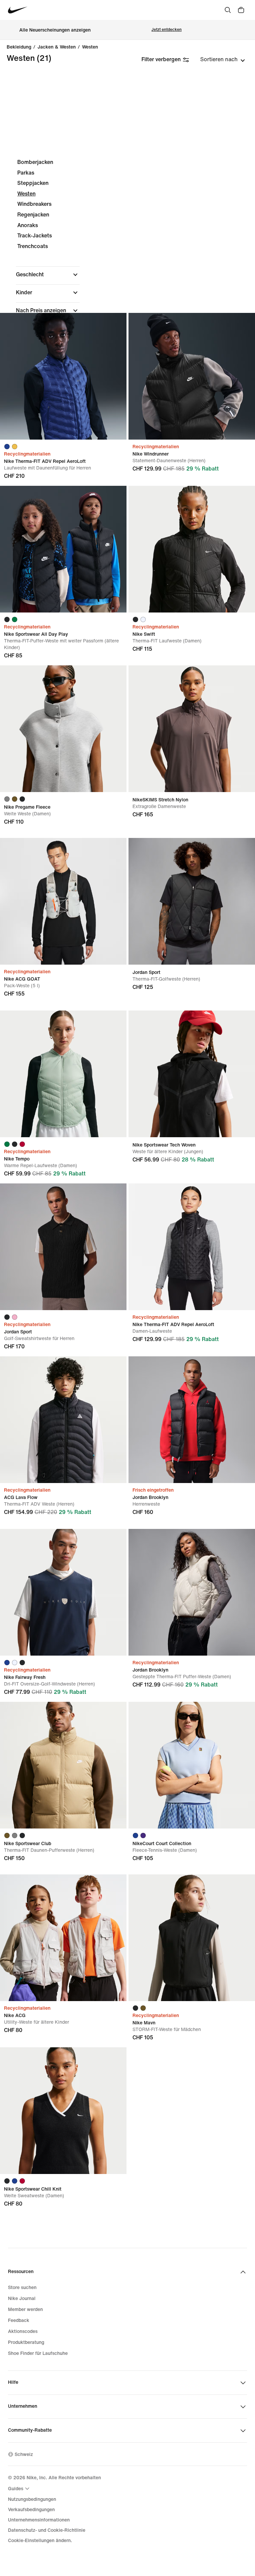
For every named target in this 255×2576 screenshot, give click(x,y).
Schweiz (24, 2454)
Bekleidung (19, 47)
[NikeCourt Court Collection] (192, 1765)
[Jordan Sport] (192, 901)
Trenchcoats (33, 246)
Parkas (26, 173)
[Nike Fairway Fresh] (63, 1592)
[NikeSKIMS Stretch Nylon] (192, 729)
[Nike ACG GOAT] (63, 901)
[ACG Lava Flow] (63, 1420)
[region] (127, 278)
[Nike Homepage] (18, 10)
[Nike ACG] (63, 1938)
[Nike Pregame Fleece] (63, 729)
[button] (48, 275)
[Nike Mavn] (192, 1938)
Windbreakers (34, 204)
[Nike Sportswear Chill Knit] (63, 2111)
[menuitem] (20, 2489)
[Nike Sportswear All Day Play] (63, 549)
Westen (90, 47)
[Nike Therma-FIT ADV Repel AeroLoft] (63, 376)
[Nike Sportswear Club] (63, 1765)
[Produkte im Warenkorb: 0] (241, 10)
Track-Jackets (35, 236)
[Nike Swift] (192, 549)
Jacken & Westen (57, 47)
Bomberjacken (35, 162)
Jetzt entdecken (167, 30)
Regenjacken (33, 215)
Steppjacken (33, 183)
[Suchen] (228, 10)
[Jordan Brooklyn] (192, 1420)
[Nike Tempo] (63, 1074)
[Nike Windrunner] (192, 376)
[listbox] (223, 60)
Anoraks (28, 225)
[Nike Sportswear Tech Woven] (192, 1074)
